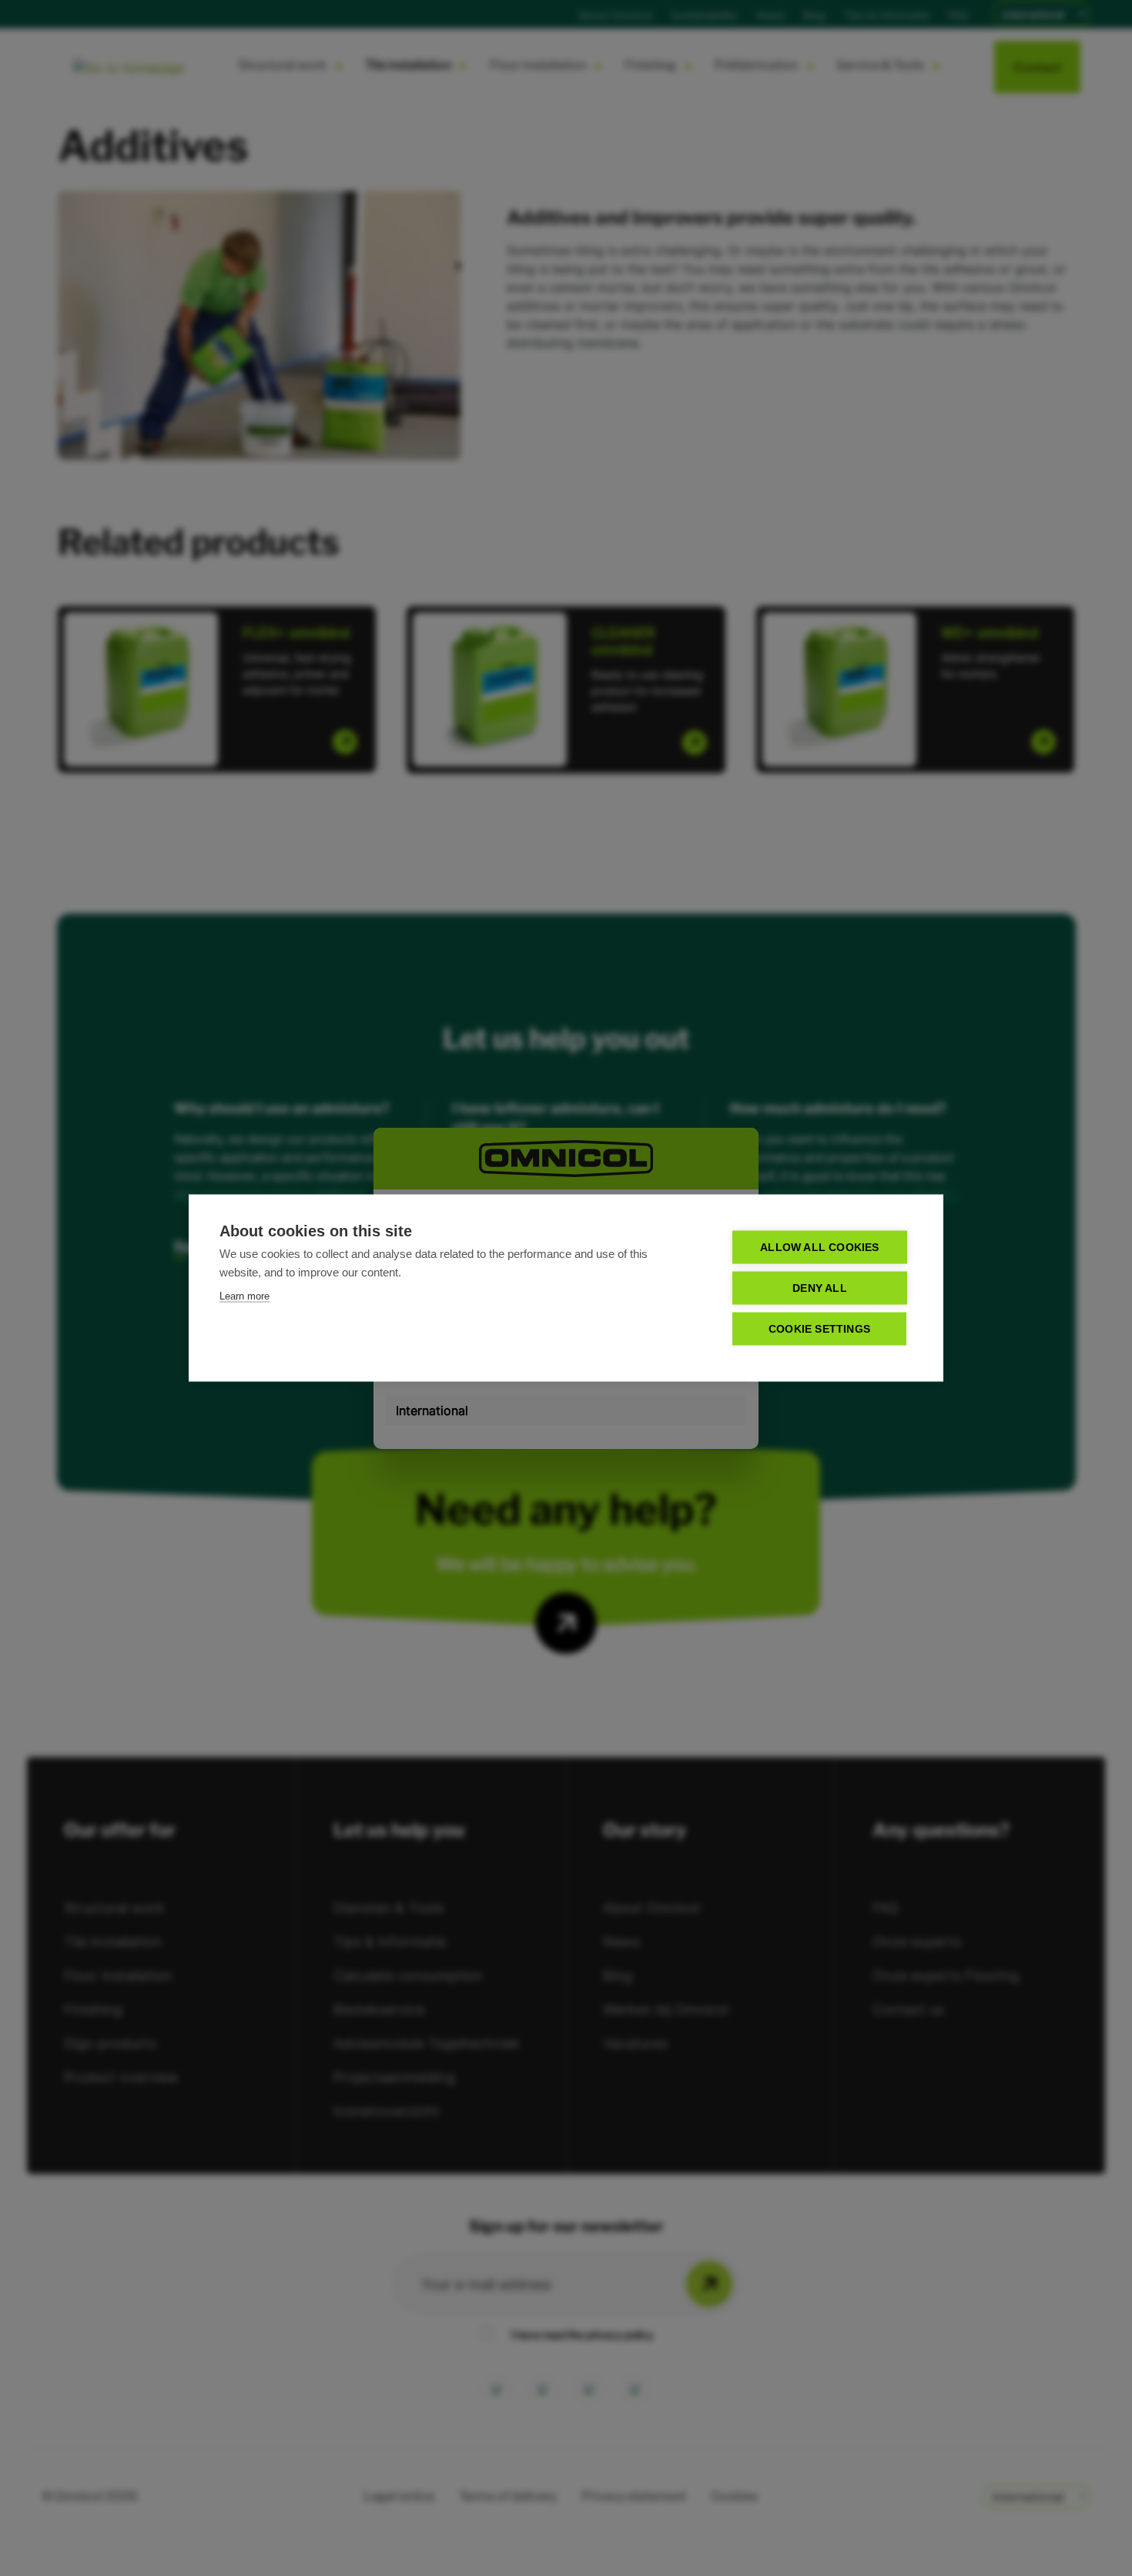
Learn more (244, 1296)
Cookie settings (819, 1329)
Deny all (820, 1288)
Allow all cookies (819, 1248)
